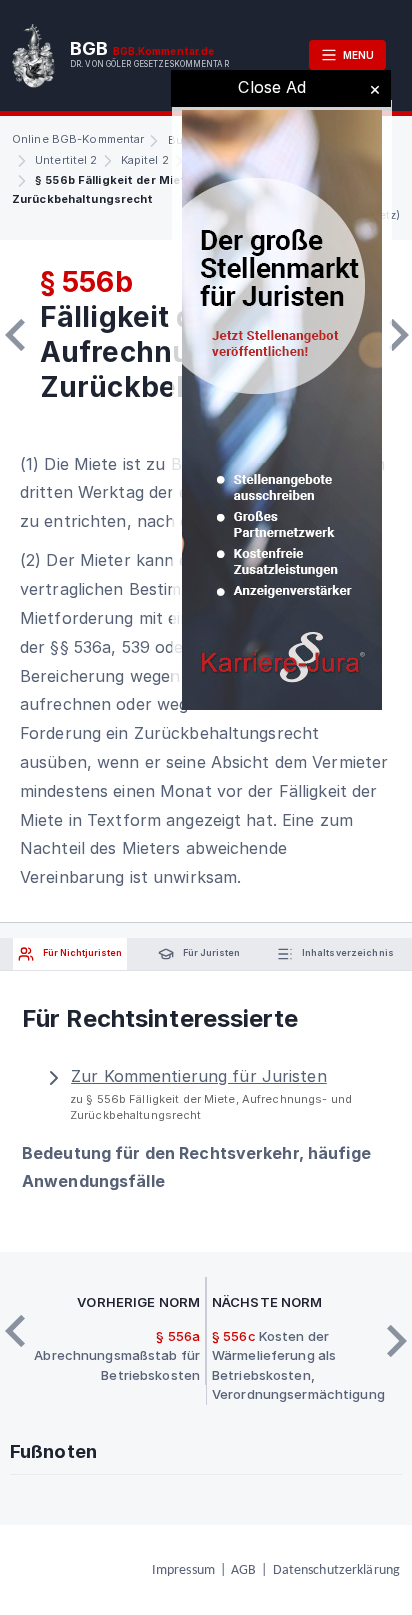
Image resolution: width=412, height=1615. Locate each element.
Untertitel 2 (66, 160)
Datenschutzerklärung (336, 1570)
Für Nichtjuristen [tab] (81, 953)
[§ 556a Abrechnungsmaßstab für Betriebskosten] (15, 335)
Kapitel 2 (145, 160)
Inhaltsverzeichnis (347, 953)
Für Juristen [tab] (210, 953)
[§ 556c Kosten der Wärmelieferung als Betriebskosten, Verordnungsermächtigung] (399, 335)
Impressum (183, 1570)
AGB (243, 1570)
